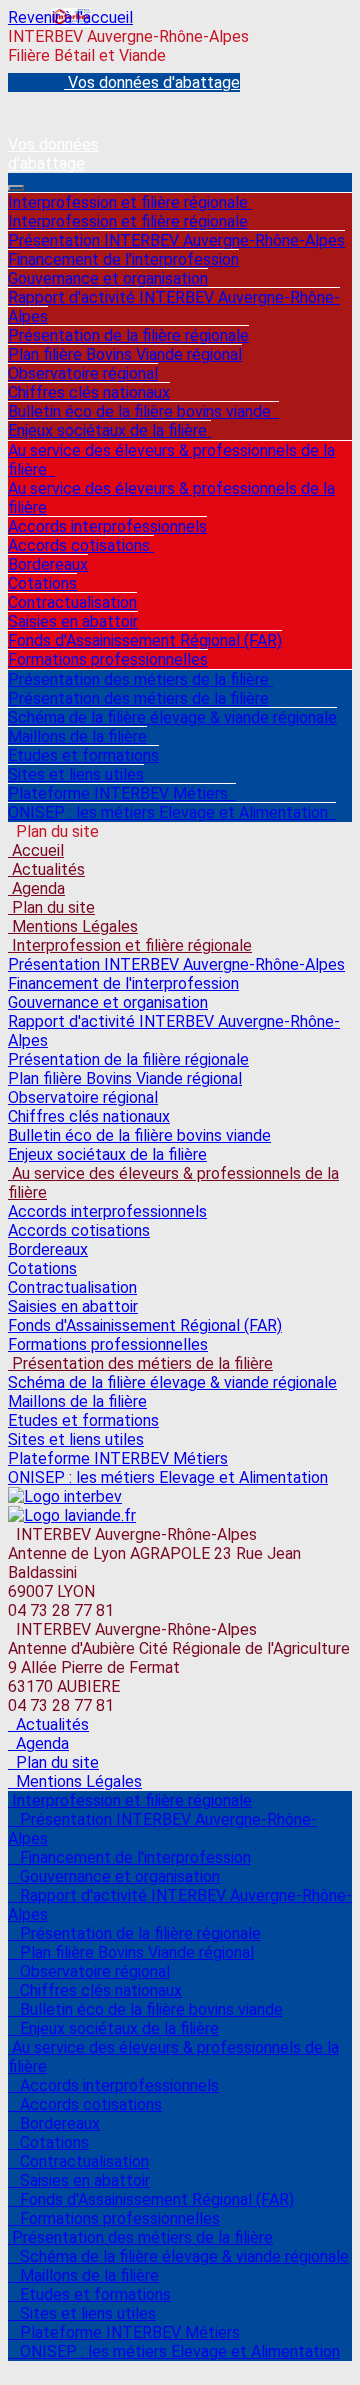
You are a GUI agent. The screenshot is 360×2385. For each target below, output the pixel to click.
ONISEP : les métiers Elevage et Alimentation (172, 812)
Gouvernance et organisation (108, 278)
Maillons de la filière (77, 736)
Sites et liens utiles (76, 774)
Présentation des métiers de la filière (140, 679)
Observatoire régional (83, 373)
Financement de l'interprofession (123, 259)
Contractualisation (72, 602)
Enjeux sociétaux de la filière (109, 430)
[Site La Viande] (72, 1515)
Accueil (36, 850)
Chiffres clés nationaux (89, 392)
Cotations (42, 583)
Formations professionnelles (108, 659)
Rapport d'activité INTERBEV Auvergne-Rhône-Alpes (174, 307)
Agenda (36, 888)
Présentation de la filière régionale (128, 335)
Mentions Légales (73, 926)
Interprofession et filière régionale (130, 202)
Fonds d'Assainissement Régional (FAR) (145, 640)
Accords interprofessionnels (107, 526)
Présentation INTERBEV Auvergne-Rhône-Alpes (176, 240)
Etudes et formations (83, 755)
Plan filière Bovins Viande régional (125, 354)
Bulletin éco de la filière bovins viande (143, 411)
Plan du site (51, 907)
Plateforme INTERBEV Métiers (122, 793)
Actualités (46, 869)
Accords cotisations (81, 545)
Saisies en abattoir (73, 621)
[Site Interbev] (65, 1496)
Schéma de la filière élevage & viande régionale (172, 717)
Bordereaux (48, 564)
